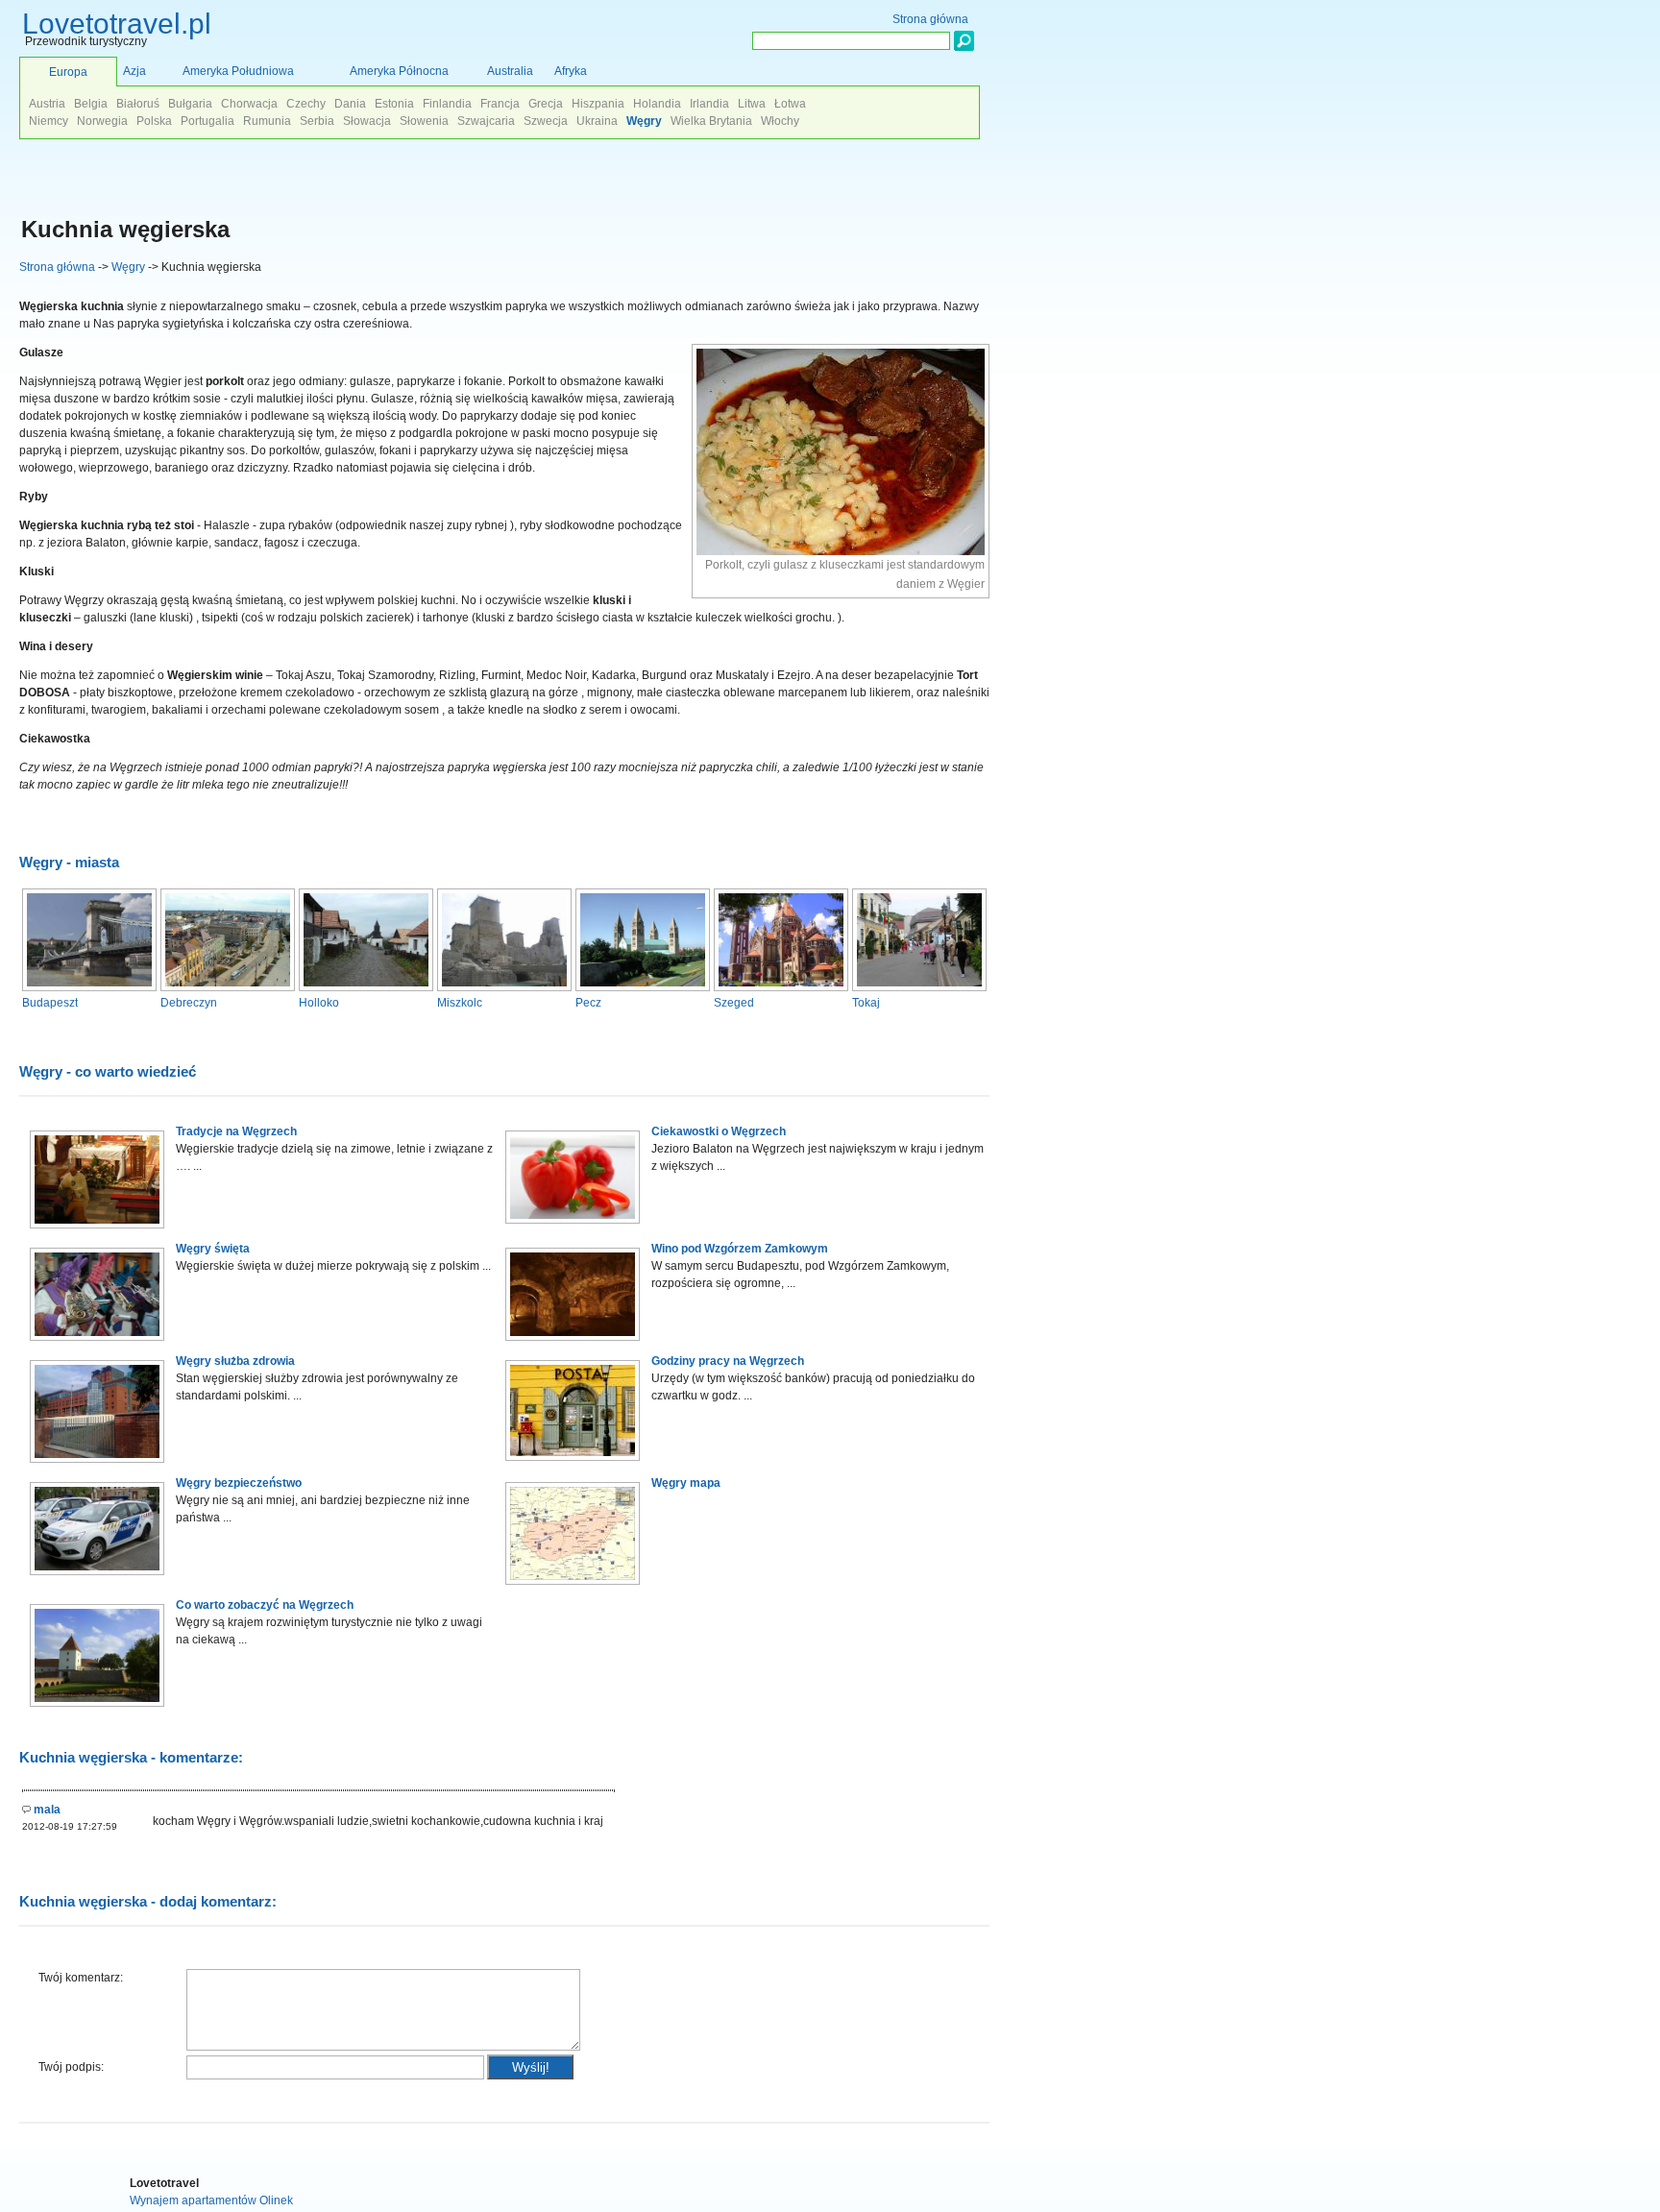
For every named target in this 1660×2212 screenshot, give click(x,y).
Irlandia (709, 104)
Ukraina (597, 121)
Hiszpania (598, 104)
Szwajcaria (486, 121)
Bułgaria (190, 104)
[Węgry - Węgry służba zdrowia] (97, 1467)
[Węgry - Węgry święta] (97, 1345)
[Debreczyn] (228, 987)
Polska (154, 121)
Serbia (317, 121)
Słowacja (367, 121)
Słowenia (424, 121)
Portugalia (207, 121)
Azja (134, 71)
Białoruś (138, 104)
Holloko (319, 1003)
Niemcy (49, 121)
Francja (500, 104)
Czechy (306, 104)
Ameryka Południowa (238, 71)
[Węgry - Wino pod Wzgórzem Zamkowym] (573, 1345)
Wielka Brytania (711, 121)
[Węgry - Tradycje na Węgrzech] (97, 1232)
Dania (350, 104)
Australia (510, 71)
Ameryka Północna (399, 71)
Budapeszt (50, 1003)
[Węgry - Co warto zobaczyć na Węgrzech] (97, 1711)
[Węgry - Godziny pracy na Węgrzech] (573, 1465)
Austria (47, 104)
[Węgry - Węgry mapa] (573, 1589)
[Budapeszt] (89, 987)
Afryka (571, 71)
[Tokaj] (919, 987)
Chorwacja (249, 104)
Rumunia (267, 121)
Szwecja (546, 121)
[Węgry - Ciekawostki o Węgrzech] (573, 1228)
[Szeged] (781, 987)
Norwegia (102, 121)
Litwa (752, 104)
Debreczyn (189, 1003)
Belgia (91, 104)
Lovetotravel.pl (117, 24)
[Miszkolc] (504, 987)
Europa (68, 72)
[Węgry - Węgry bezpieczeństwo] (97, 1579)
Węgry (128, 267)
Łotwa (790, 104)
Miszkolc (460, 1003)
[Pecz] (643, 987)
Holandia (657, 104)
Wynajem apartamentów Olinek (211, 2200)
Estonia (394, 104)
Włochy (780, 121)
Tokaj (866, 1003)
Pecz (588, 1003)
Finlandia (447, 104)
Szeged (734, 1003)
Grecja (546, 104)
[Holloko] (366, 987)
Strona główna (57, 267)
